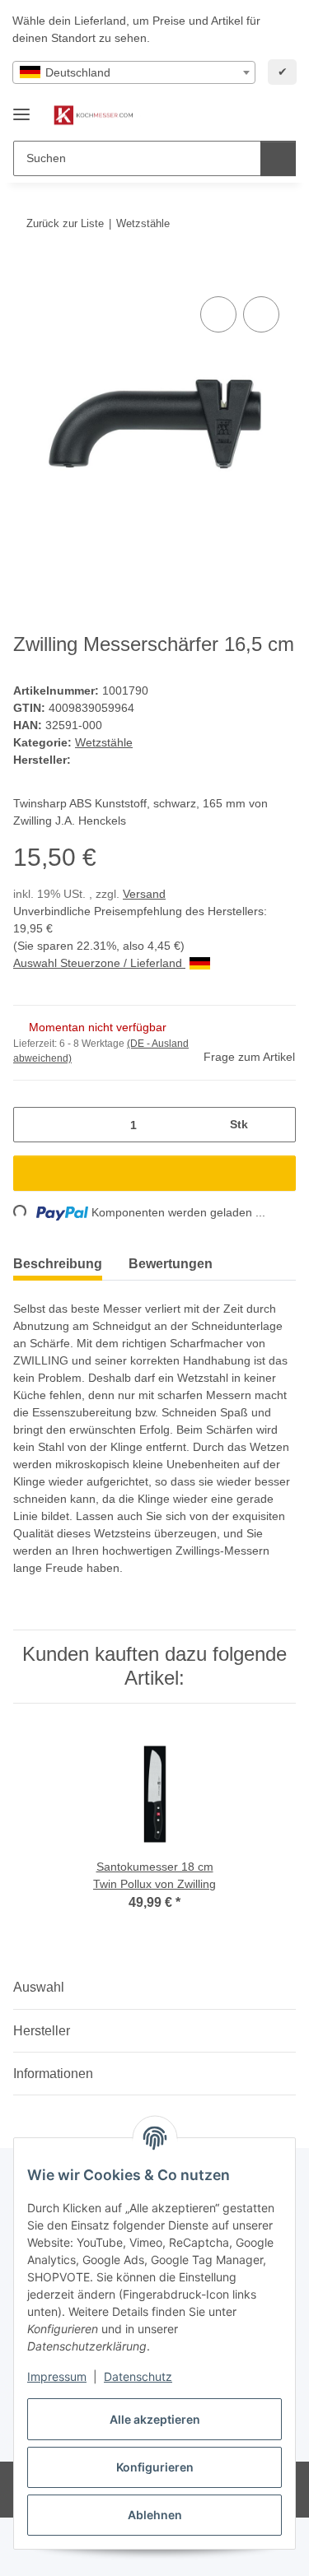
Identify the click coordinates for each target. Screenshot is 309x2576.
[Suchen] (278, 158)
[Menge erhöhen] (277, 1125)
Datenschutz (138, 2376)
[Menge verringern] (32, 1125)
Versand (144, 894)
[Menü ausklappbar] (21, 107)
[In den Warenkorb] (26, 274)
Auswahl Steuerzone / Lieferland (99, 963)
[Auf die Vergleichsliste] (218, 314)
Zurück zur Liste (65, 223)
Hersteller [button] (42, 2031)
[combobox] (134, 72)
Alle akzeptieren (155, 2419)
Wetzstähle (104, 742)
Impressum (57, 2376)
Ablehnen (155, 2515)
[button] (231, 115)
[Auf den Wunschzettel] (261, 314)
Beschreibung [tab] (58, 1264)
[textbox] (134, 72)
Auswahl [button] (39, 1987)
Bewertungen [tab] (171, 1264)
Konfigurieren (155, 2467)
